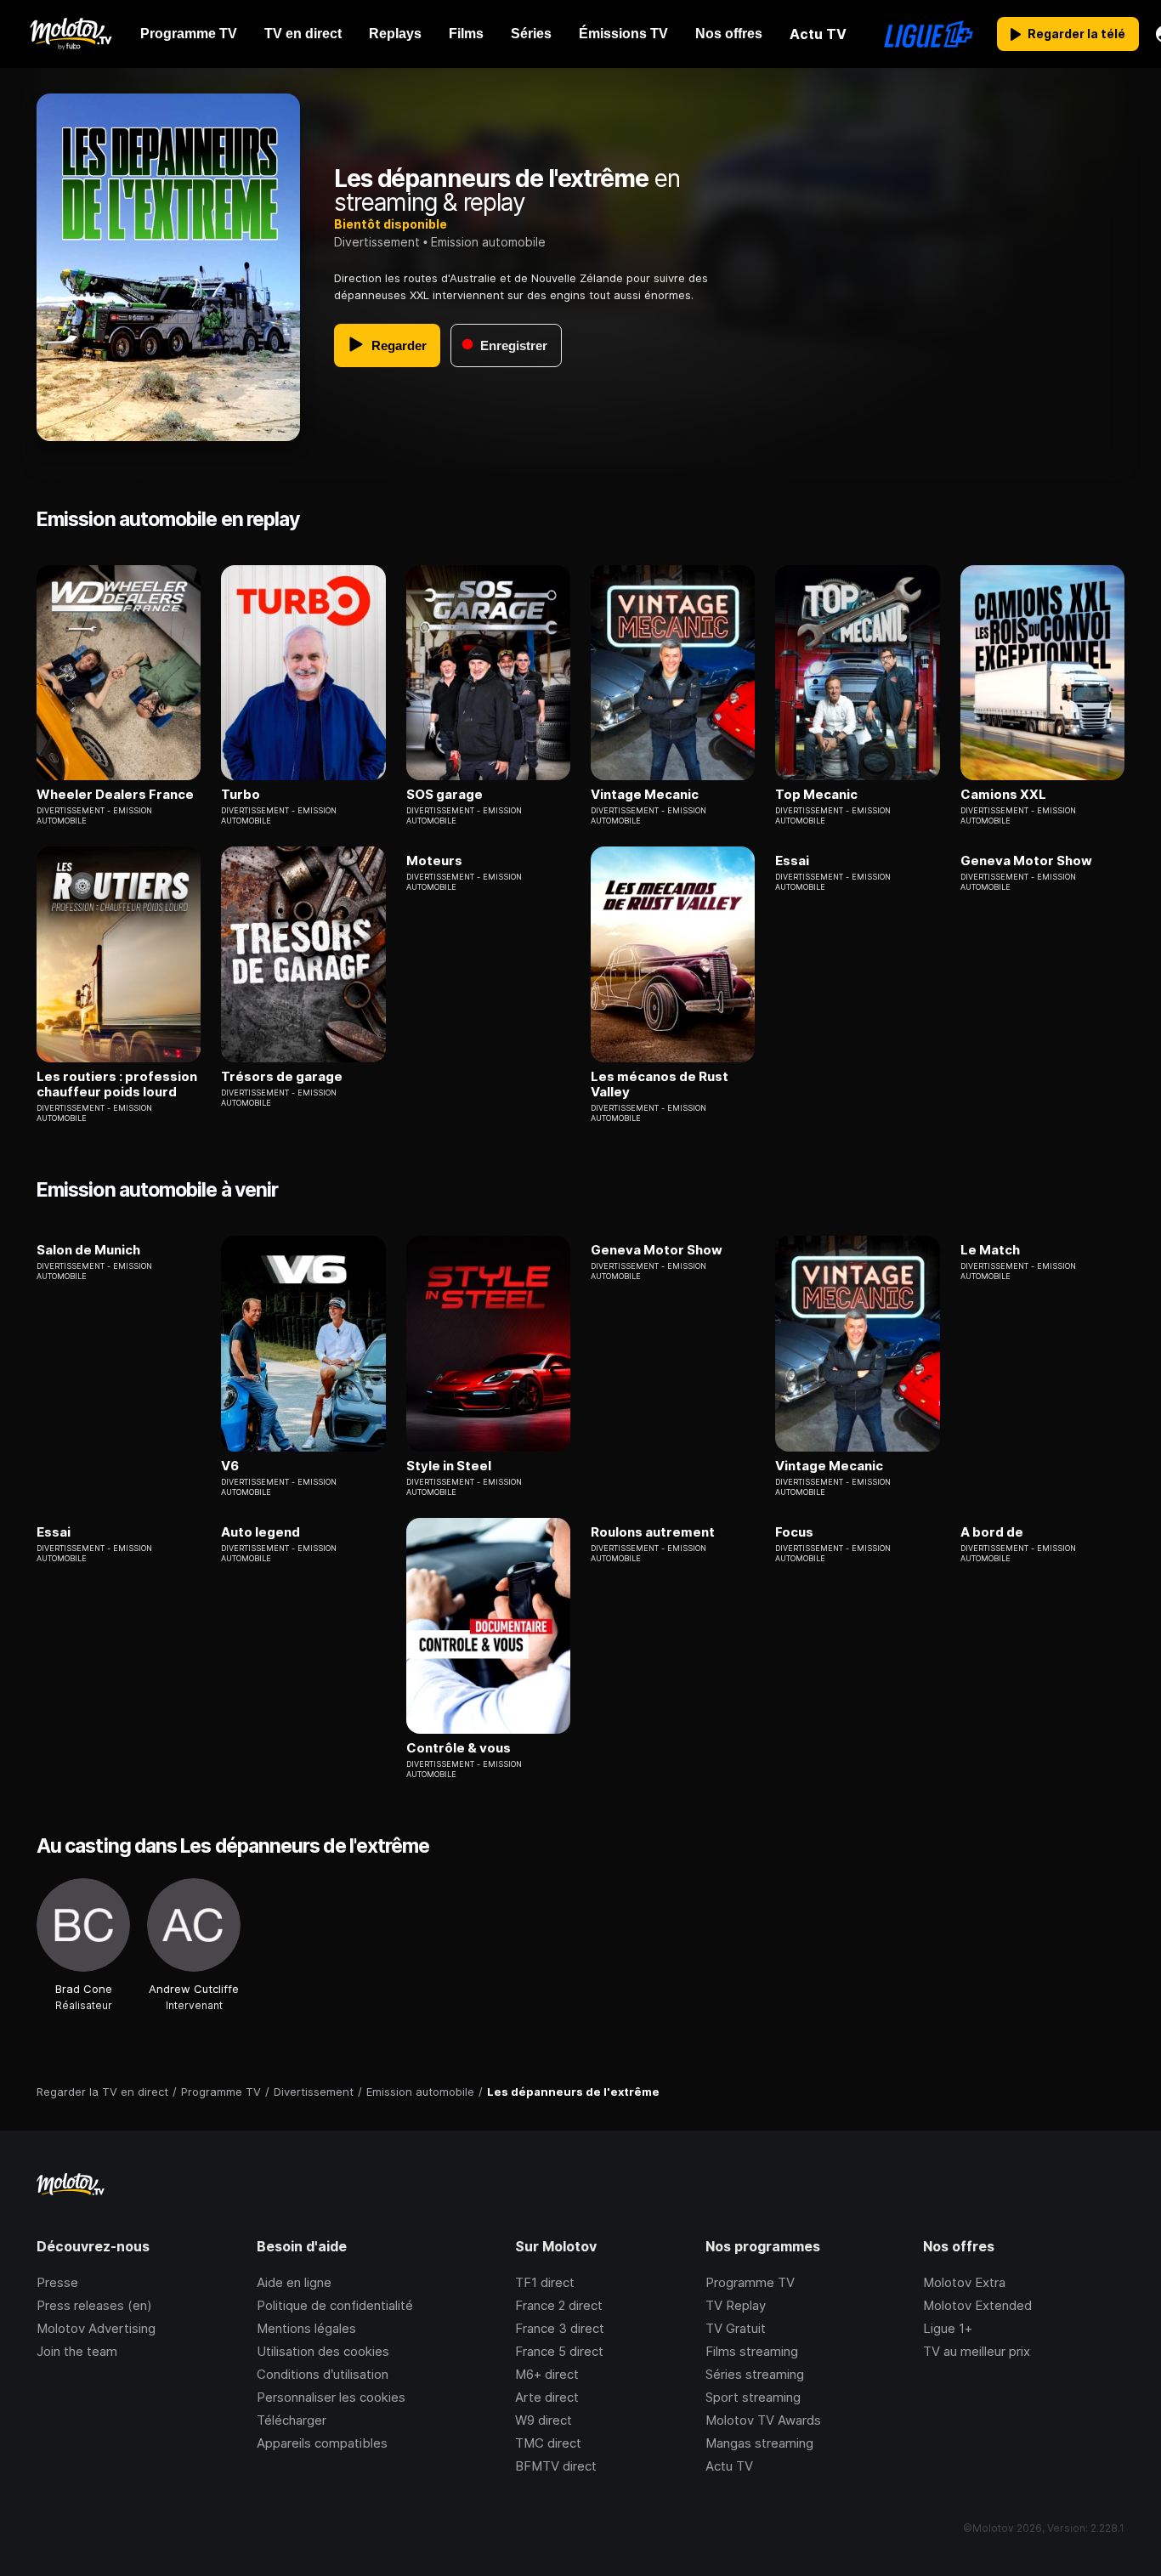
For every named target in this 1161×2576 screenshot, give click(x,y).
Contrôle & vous (459, 1748)
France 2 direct (559, 2305)
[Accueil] (70, 34)
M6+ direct (547, 2374)
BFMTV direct (556, 2466)
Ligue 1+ (948, 2328)
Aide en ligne (294, 2282)
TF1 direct (545, 2282)
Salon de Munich (88, 1250)
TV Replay (736, 2305)
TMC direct (548, 2443)
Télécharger (292, 2420)
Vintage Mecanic (645, 795)
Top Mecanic (816, 795)
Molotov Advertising (96, 2328)
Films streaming (752, 2351)
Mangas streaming (759, 2443)
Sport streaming (753, 2397)
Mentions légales (306, 2328)
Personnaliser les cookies (331, 2397)
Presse (57, 2282)
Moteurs (434, 861)
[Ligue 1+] (929, 34)
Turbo (241, 795)
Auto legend (261, 1532)
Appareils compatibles (322, 2443)
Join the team (77, 2351)
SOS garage (445, 795)
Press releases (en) (94, 2305)
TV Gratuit (736, 2328)
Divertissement (377, 242)
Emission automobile (488, 242)
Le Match (990, 1250)
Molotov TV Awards (763, 2420)
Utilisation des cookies (323, 2351)
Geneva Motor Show (1026, 861)
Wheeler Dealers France (115, 795)
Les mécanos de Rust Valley (660, 1084)
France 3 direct (560, 2328)
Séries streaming (755, 2374)
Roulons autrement (653, 1532)
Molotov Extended (977, 2305)
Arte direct (547, 2397)
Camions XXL (1003, 795)
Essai (792, 861)
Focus (794, 1532)
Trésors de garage (282, 1077)
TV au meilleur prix (977, 2351)
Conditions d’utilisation (323, 2374)
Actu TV (729, 2466)
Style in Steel (449, 1466)
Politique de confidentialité (335, 2305)
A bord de (992, 1532)
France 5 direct (559, 2351)
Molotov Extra (964, 2282)
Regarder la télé (1076, 34)
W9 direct (544, 2420)
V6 (230, 1466)
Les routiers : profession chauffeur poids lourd (117, 1084)
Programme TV (750, 2282)
